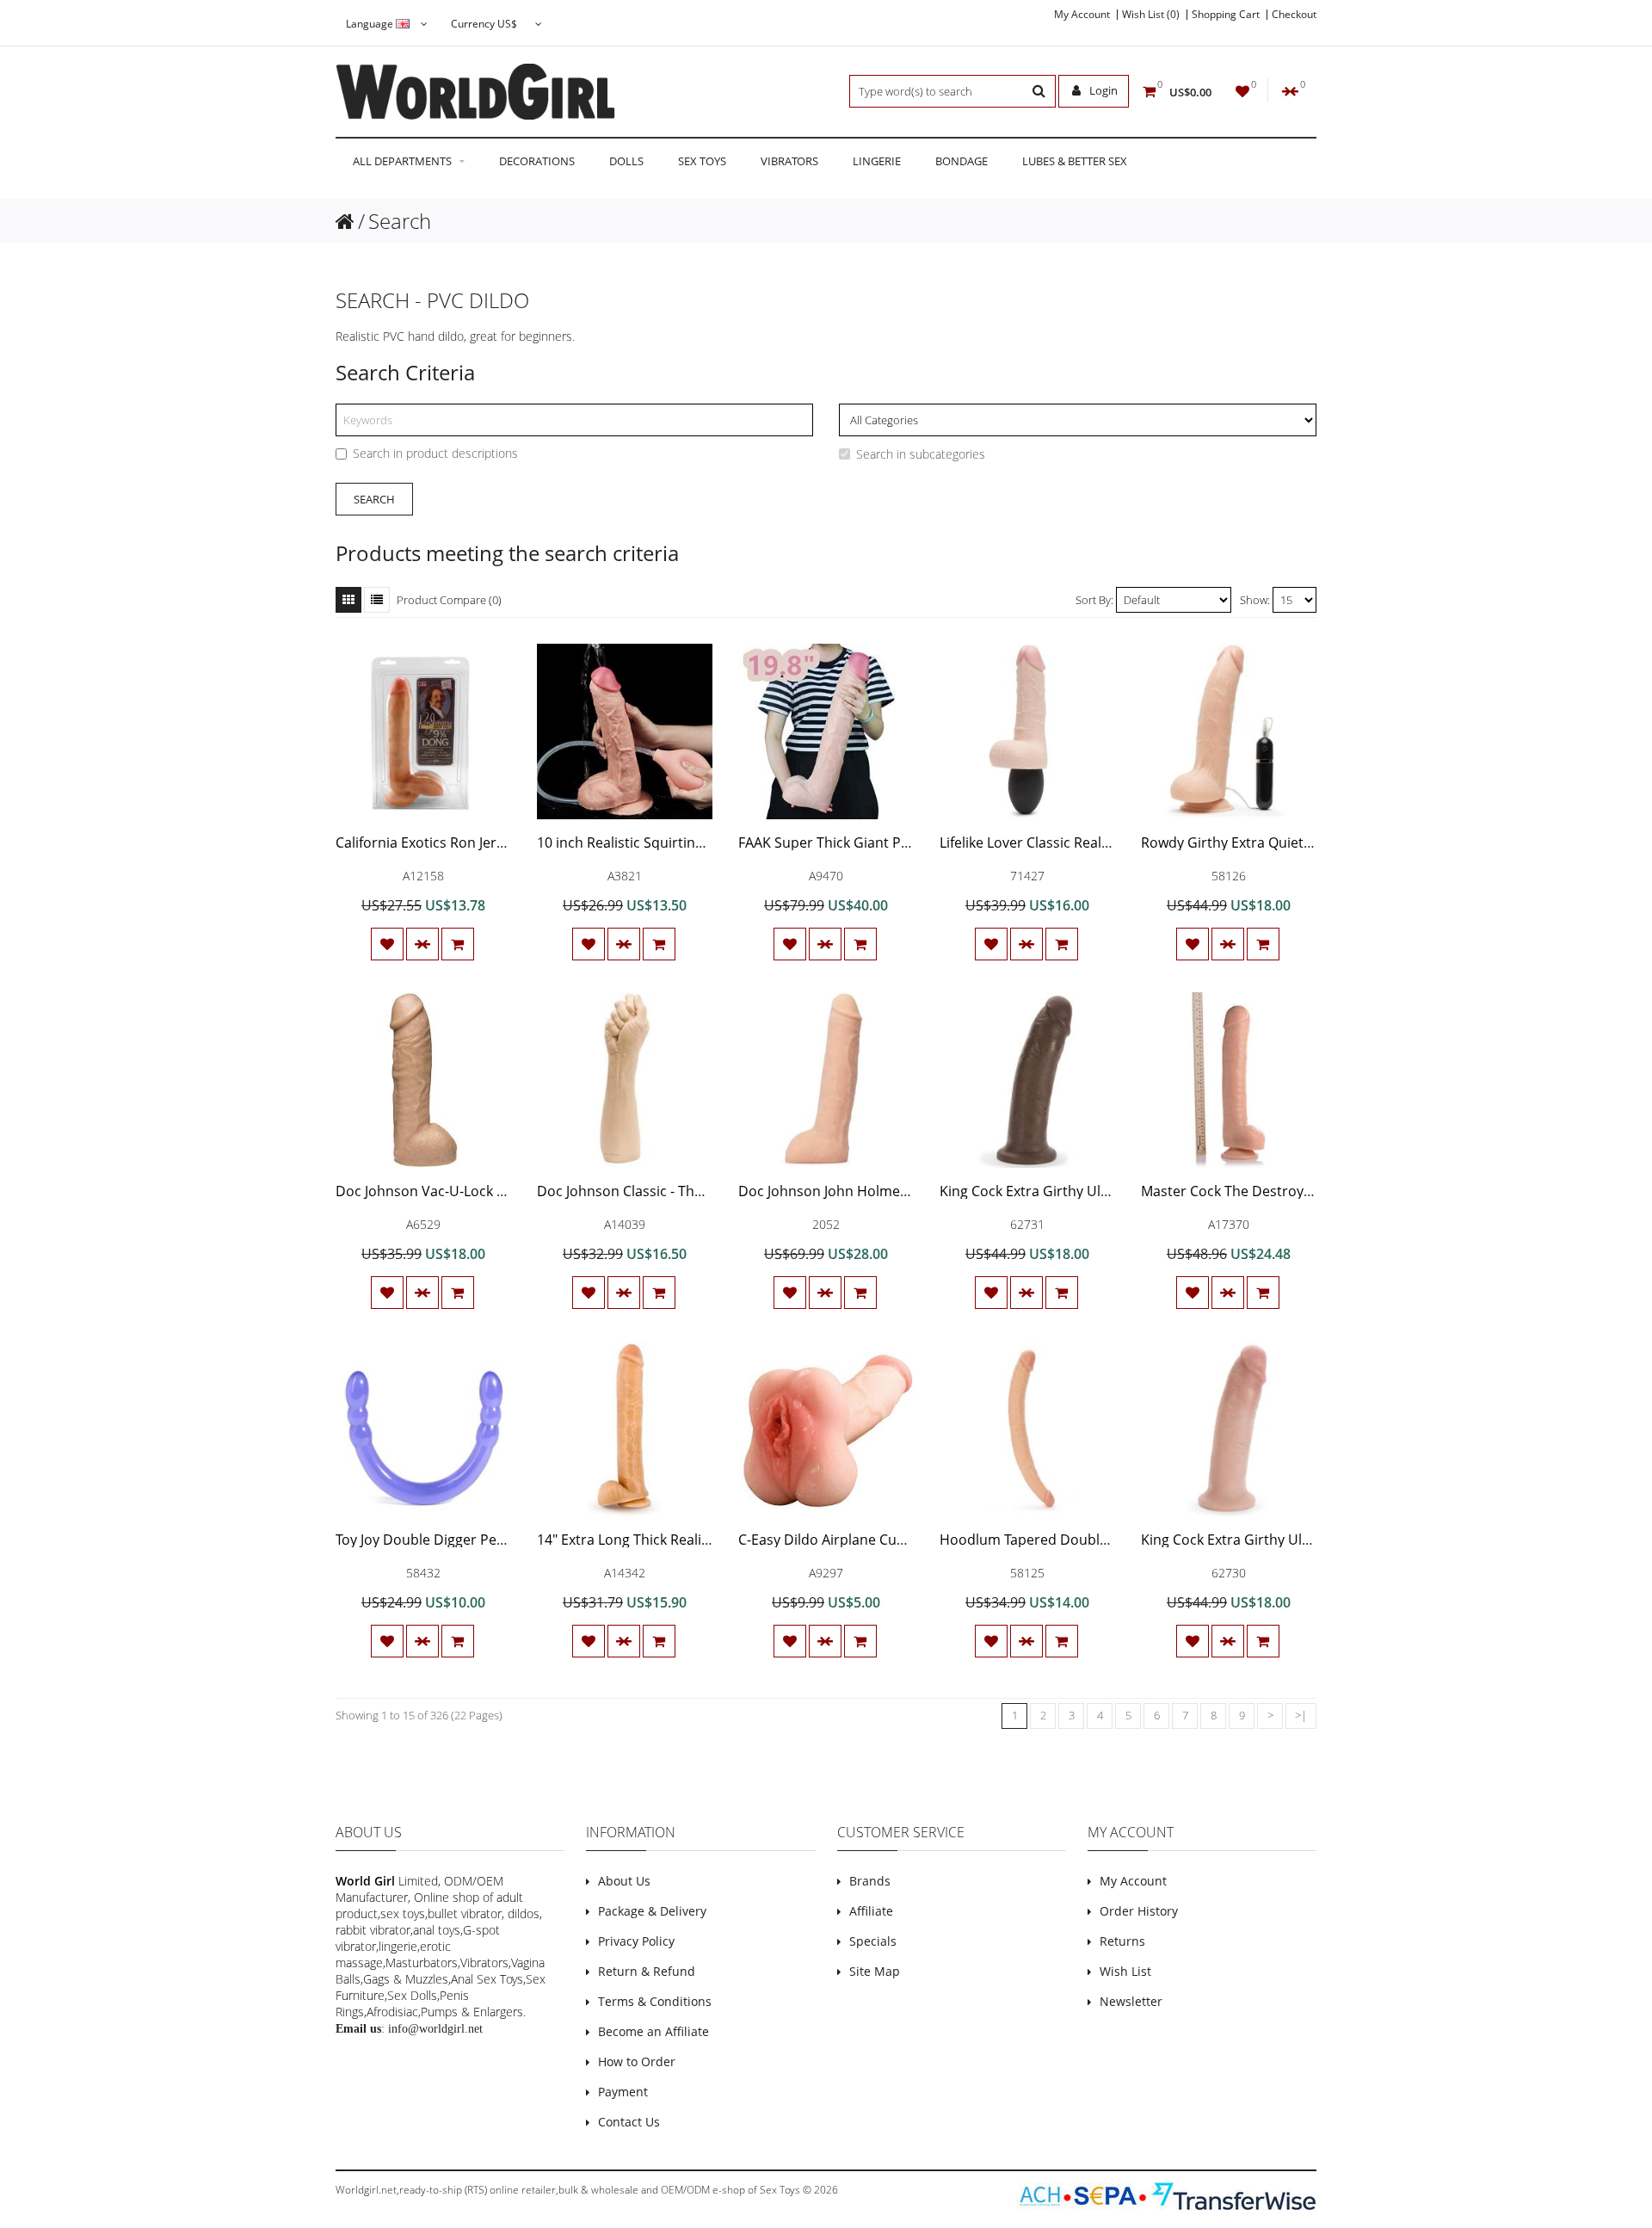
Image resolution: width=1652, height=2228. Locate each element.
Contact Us (629, 2122)
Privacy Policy (636, 1941)
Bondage (962, 161)
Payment (623, 2092)
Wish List (1125, 1971)
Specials (873, 1941)
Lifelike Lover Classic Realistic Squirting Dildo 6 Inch (1105, 842)
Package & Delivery (652, 1911)
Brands (870, 1881)
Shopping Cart (1226, 15)
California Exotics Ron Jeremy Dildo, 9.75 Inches (488, 842)
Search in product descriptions (435, 453)
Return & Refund (647, 1971)
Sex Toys (702, 161)
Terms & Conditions (655, 2001)
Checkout (1294, 15)
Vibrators (789, 161)
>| (1301, 1715)
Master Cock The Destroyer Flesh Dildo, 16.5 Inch (1299, 1191)
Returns (1122, 1941)
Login (1102, 90)
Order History (1139, 1911)
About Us (624, 1881)
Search (400, 221)
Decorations (537, 161)
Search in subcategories (921, 454)
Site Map (875, 1971)
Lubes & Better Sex (1075, 161)
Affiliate (871, 1911)
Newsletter (1131, 2001)
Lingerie (877, 161)
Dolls (626, 161)
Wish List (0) (1151, 15)
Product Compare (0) (449, 600)
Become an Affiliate (653, 2031)
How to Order (637, 2061)
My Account (1082, 15)
